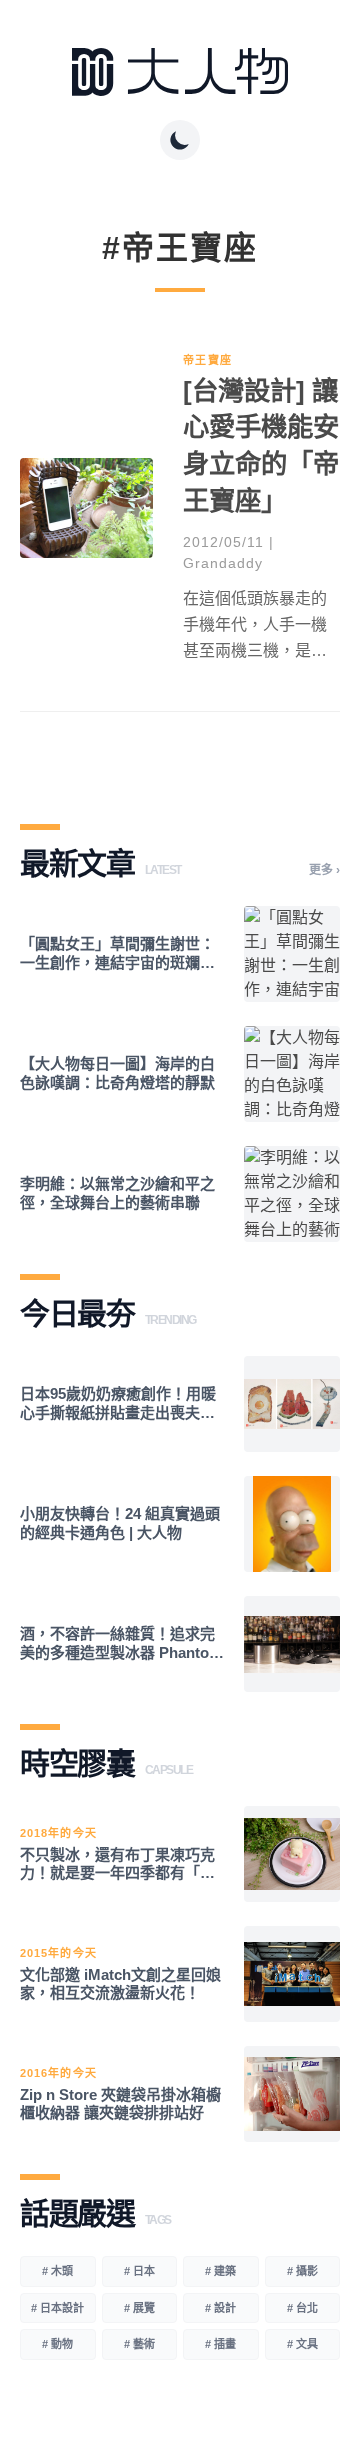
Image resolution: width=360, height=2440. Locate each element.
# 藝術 (139, 2344)
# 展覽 (139, 2308)
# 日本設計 (57, 2308)
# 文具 (302, 2344)
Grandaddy (223, 563)
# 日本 (139, 2271)
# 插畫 (220, 2344)
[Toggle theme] (180, 140)
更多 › (324, 870)
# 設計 (220, 2308)
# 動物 (57, 2344)
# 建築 (220, 2271)
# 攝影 (302, 2271)
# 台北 (302, 2308)
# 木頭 (57, 2271)
